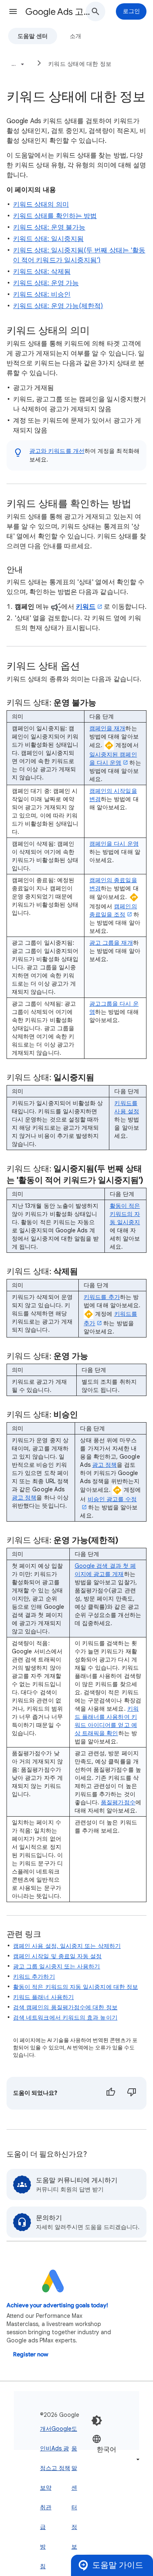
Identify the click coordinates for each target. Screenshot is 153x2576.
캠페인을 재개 (108, 728)
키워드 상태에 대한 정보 (80, 64)
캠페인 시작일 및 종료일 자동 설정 (58, 1956)
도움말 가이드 (118, 2565)
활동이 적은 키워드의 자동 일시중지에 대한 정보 (75, 1987)
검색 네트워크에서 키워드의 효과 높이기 (65, 2018)
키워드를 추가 (102, 1297)
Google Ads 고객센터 (59, 12)
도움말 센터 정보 (74, 2488)
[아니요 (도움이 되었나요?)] (132, 2093)
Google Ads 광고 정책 (61, 2448)
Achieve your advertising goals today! (57, 2305)
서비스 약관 (49, 2468)
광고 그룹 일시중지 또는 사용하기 (57, 1966)
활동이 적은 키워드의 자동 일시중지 (125, 1214)
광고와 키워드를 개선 (57, 451)
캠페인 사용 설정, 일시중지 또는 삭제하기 (67, 1946)
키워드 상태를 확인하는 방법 (55, 216)
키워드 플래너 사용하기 (43, 1997)
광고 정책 (24, 1497)
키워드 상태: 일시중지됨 (48, 239)
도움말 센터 (33, 36)
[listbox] (117, 2449)
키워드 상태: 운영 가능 (46, 283)
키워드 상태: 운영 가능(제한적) (58, 306)
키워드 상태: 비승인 (42, 295)
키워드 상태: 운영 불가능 (49, 227)
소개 (75, 36)
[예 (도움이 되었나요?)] (111, 2093)
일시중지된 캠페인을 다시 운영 (113, 759)
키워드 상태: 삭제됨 (42, 272)
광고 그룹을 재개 (111, 943)
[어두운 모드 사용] (97, 2421)
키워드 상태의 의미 (41, 205)
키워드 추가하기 (34, 1977)
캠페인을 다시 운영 (114, 844)
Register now (31, 2354)
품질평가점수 (118, 1802)
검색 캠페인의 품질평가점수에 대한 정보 (65, 2007)
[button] (13, 11)
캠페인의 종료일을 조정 (113, 910)
